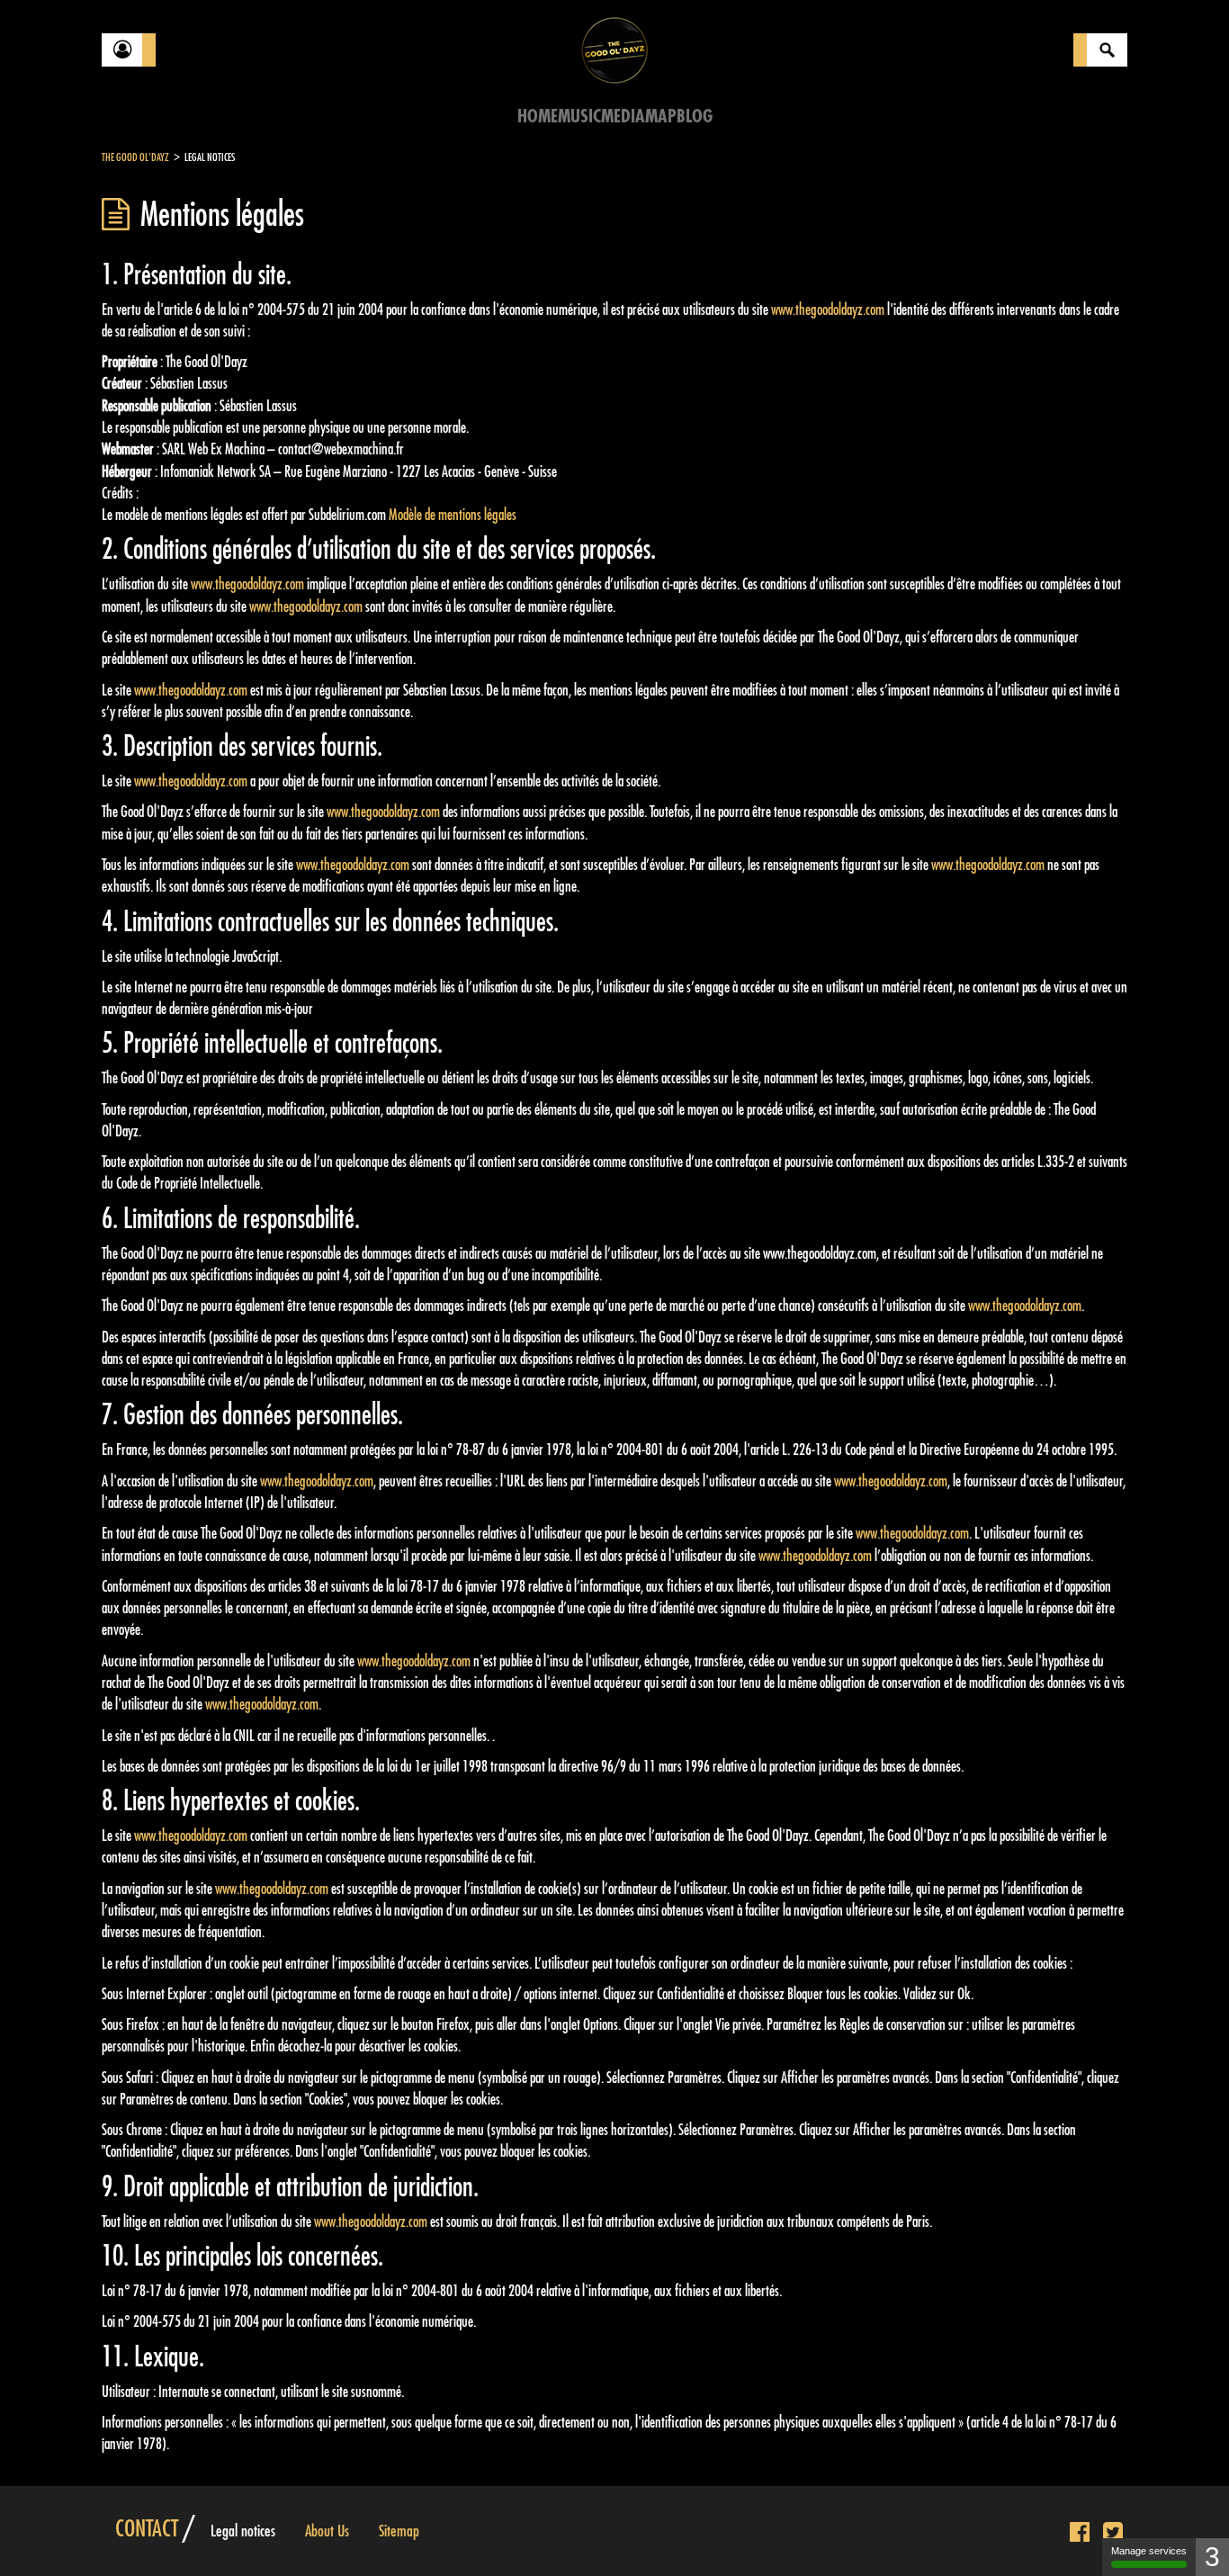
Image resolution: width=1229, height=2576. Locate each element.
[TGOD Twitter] (1113, 2533)
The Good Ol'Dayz (135, 157)
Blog (695, 117)
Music (579, 117)
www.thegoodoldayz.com (828, 310)
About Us (327, 2531)
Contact (147, 2529)
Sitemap (399, 2531)
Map (661, 117)
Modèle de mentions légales (453, 515)
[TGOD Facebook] (1080, 2533)
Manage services (1149, 2551)
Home (538, 117)
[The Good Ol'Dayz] (614, 49)
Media (623, 117)
